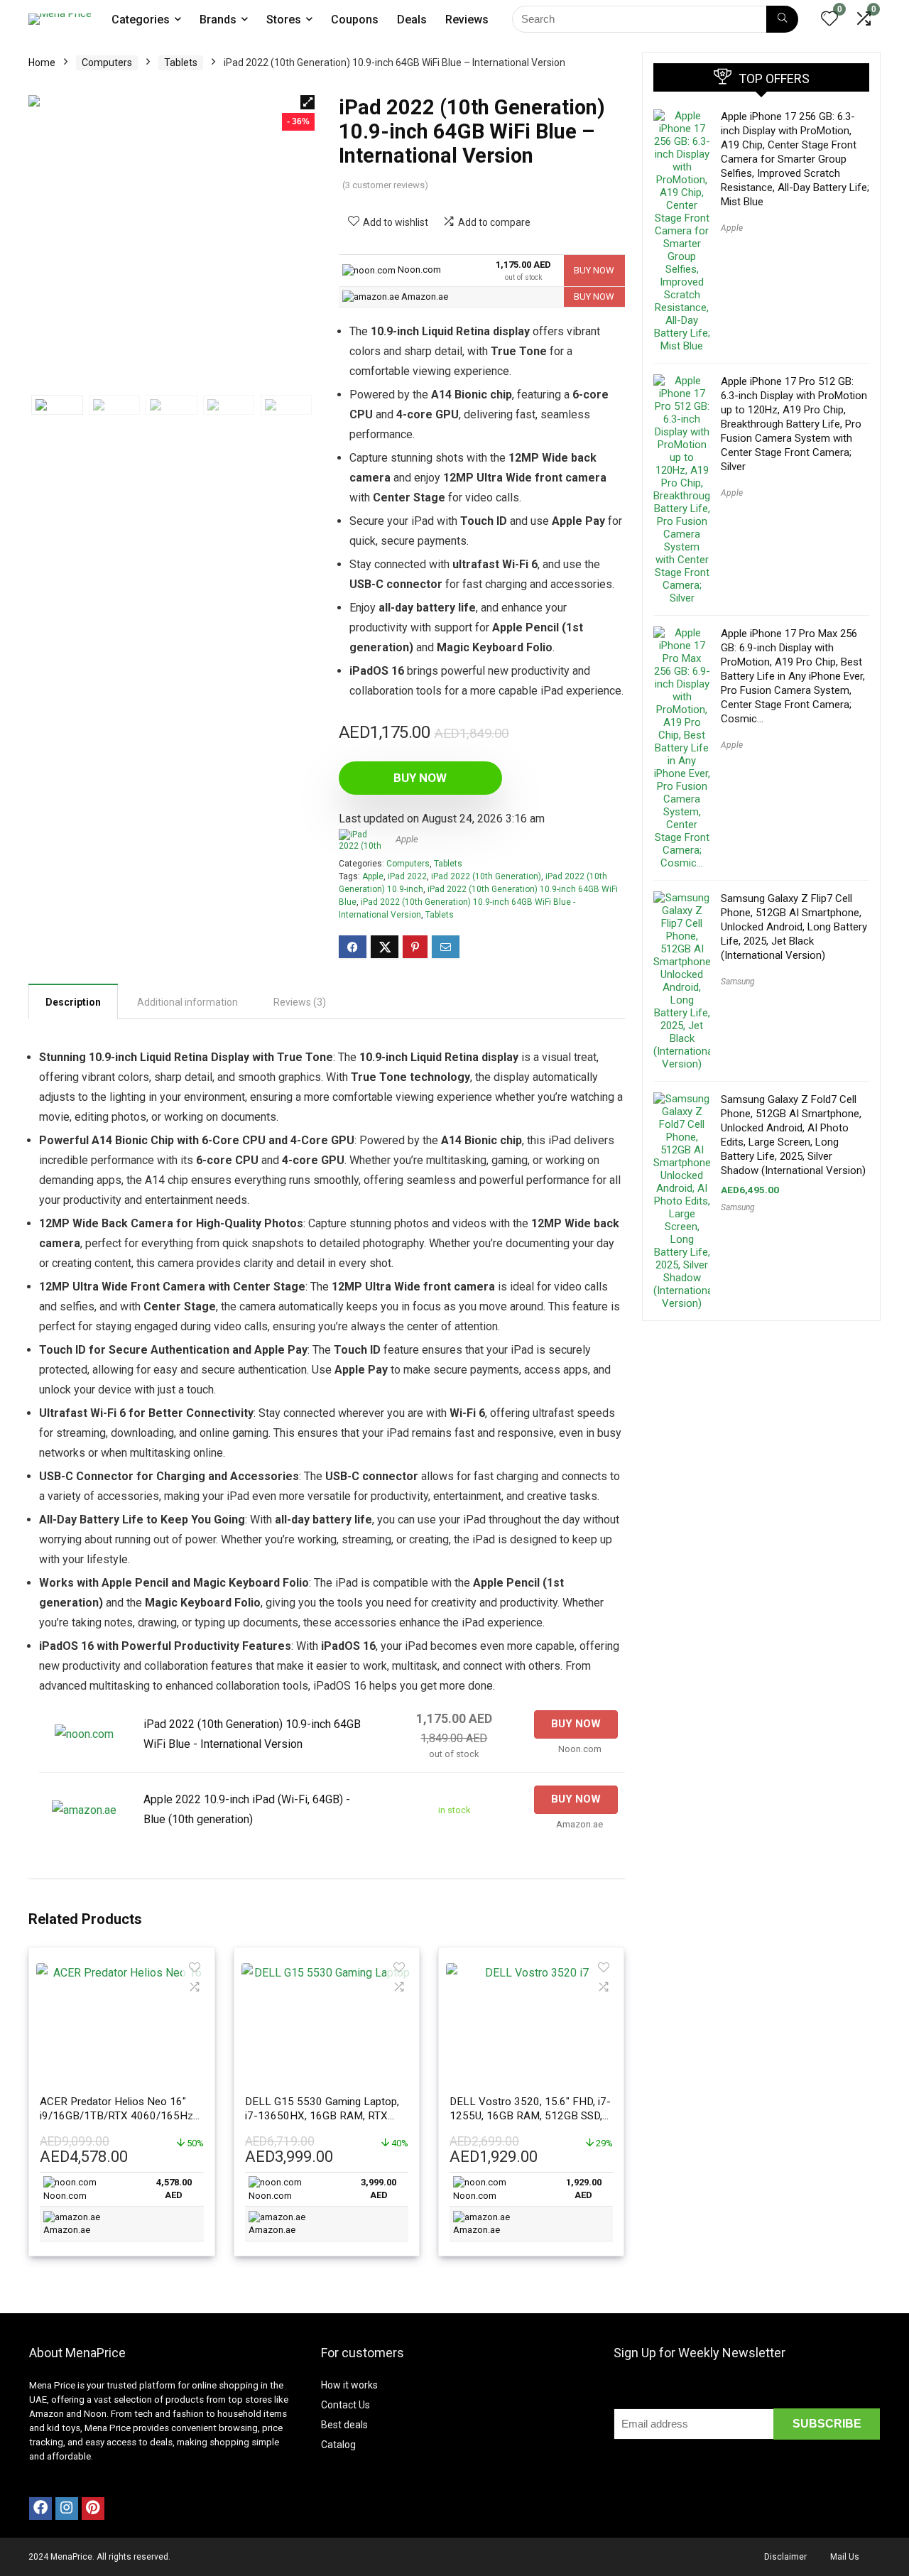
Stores (284, 20)
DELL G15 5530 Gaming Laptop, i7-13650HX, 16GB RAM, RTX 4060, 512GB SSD (322, 2116)
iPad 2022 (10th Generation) (486, 876)
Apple (407, 839)
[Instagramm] (67, 2509)
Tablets (181, 63)
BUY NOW (594, 270)
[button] (307, 102)
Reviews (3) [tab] (300, 1002)
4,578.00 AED (174, 2189)
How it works (349, 2385)
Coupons (355, 20)
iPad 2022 (407, 876)
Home (42, 63)
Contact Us (345, 2405)
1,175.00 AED (523, 271)
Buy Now (420, 778)
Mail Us (845, 2557)
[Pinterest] (93, 2509)
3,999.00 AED (379, 2189)
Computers (107, 63)
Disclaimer (785, 2557)
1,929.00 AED (584, 2189)
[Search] (782, 19)
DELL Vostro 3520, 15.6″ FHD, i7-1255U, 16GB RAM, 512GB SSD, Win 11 (530, 2116)
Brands (218, 20)
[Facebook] (40, 2509)
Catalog (338, 2445)
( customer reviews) (385, 185)
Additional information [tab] (187, 1002)
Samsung (738, 982)
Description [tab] (73, 1002)
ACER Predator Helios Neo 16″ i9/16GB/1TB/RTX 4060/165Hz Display (116, 2116)
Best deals (344, 2425)
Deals (412, 20)
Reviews (467, 20)
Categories (141, 20)
